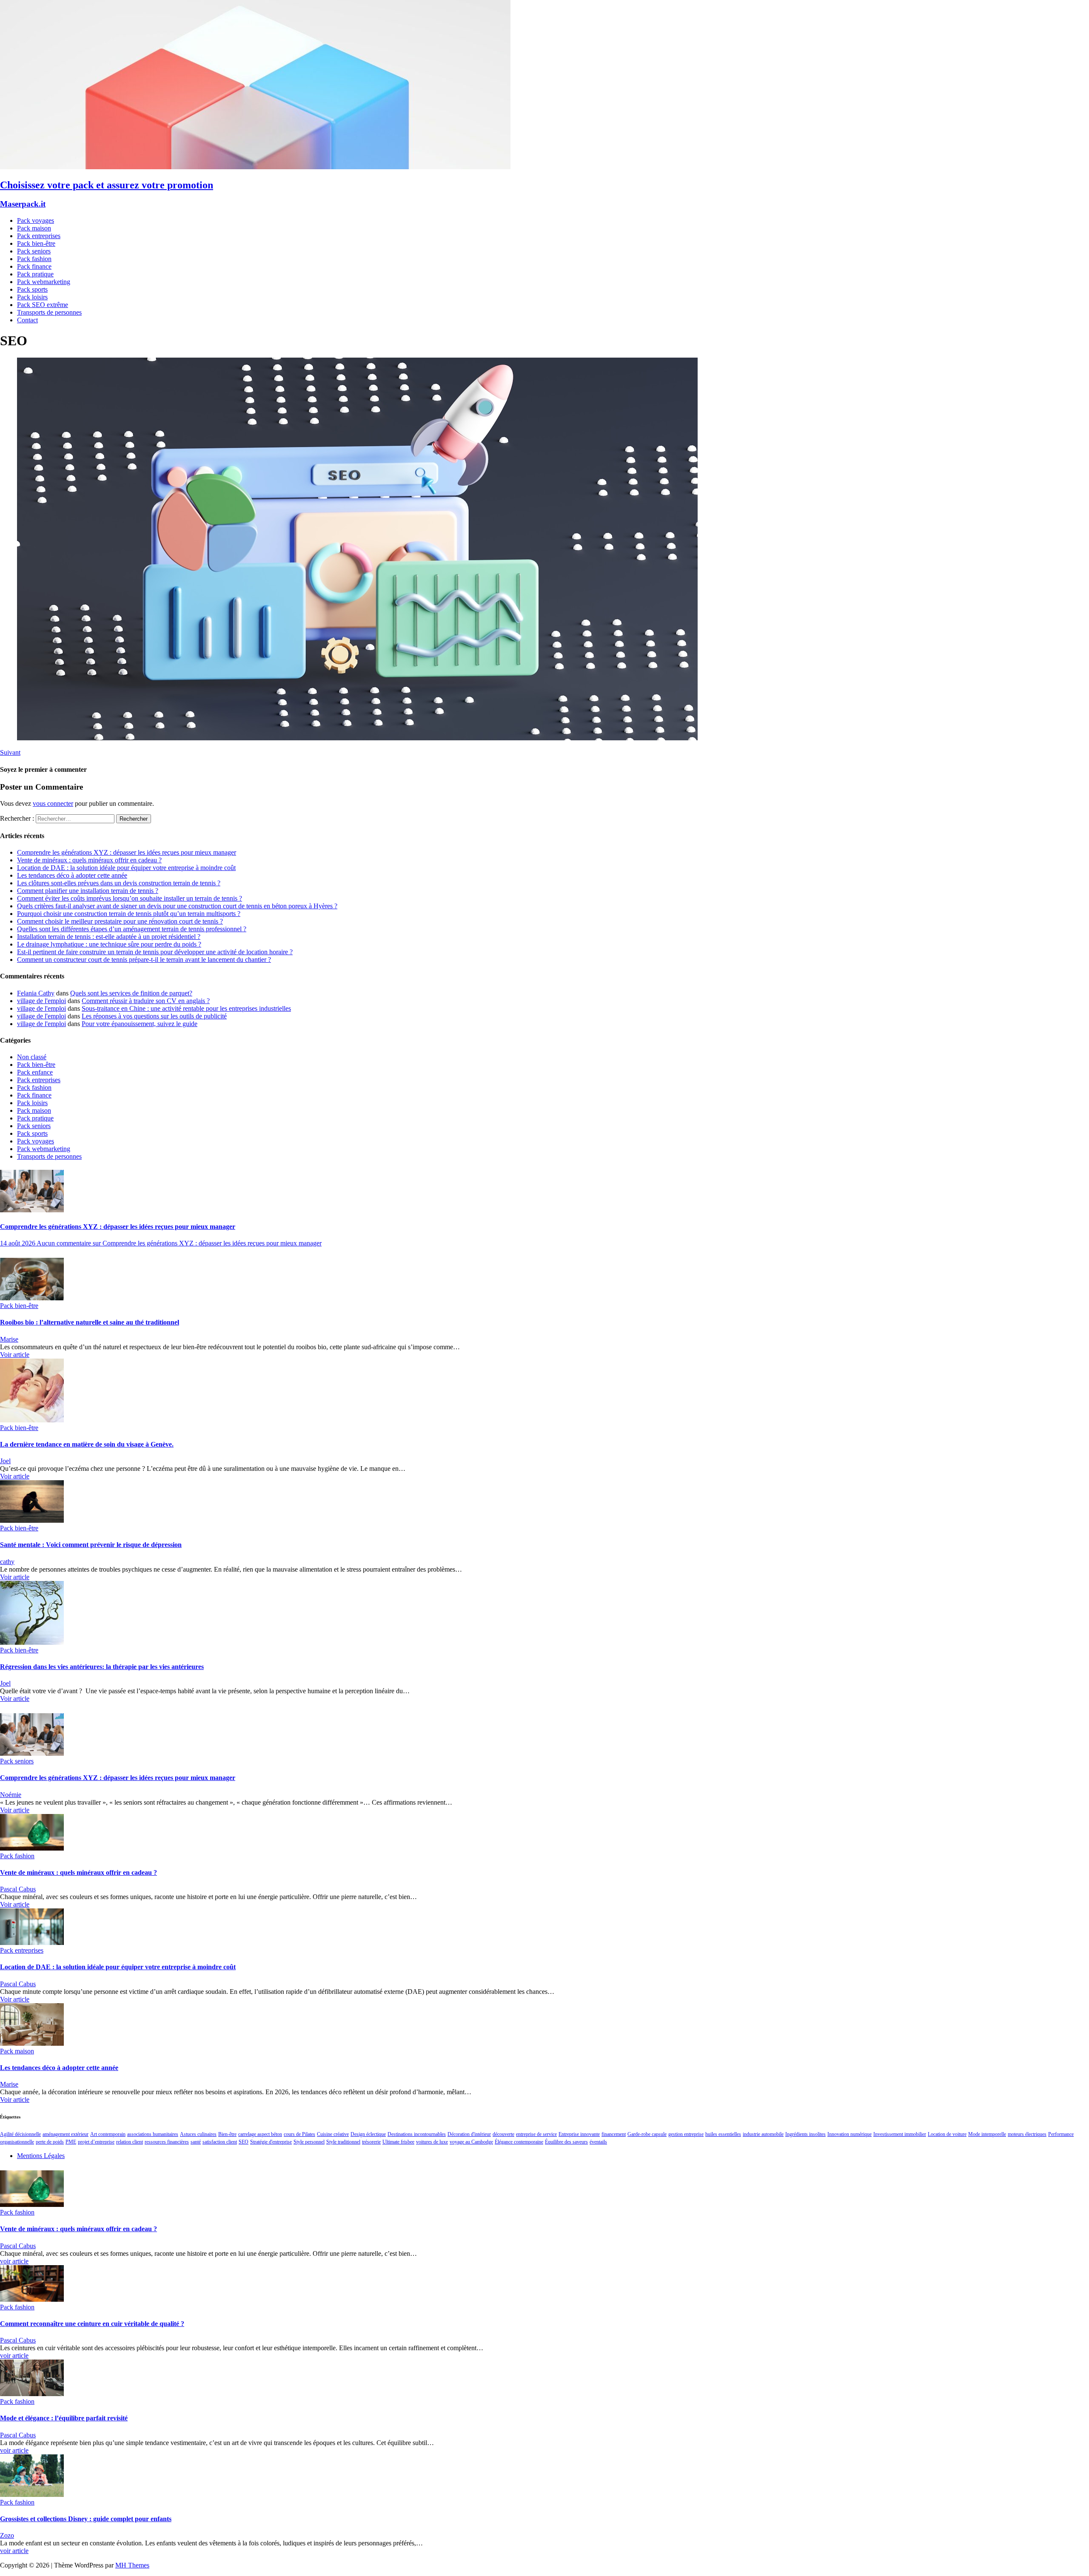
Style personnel (309, 2142)
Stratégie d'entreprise (271, 2142)
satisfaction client (220, 2142)
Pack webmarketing (44, 282)
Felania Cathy (36, 993)
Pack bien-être (36, 243)
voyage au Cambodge (471, 2142)
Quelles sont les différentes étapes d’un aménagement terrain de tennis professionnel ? (132, 929)
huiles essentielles (723, 2134)
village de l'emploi (41, 1001)
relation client (130, 2142)
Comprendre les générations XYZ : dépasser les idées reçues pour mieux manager (127, 852)
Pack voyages (36, 220)
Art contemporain (108, 2134)
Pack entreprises (39, 236)
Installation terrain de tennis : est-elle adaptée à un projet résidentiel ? (109, 937)
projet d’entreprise (96, 2142)
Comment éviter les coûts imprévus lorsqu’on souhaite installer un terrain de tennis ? (130, 898)
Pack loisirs (32, 297)
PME (71, 2142)
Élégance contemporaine (519, 2142)
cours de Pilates (299, 2134)
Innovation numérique (850, 2134)
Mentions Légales (41, 2156)
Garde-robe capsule (647, 2134)
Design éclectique (368, 2134)
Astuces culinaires (198, 2134)
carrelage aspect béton (260, 2134)
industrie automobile (763, 2134)
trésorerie (371, 2142)
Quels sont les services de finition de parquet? (131, 993)
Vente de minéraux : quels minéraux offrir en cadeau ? (89, 860)
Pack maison (34, 228)
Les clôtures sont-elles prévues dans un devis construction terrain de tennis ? (119, 883)
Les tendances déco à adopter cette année (72, 875)
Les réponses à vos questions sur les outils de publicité (154, 1016)
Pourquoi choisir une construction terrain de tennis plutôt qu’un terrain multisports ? (129, 914)
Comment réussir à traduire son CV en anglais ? (146, 1001)
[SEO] (357, 738)
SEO (244, 2142)
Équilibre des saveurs (566, 2142)
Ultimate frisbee (398, 2142)
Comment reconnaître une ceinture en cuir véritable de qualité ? (92, 2324)
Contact (27, 320)
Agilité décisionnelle (20, 2134)
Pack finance (34, 266)
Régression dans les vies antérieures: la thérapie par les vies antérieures (102, 1667)
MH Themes (132, 2565)
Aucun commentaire (179, 1243)
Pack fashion (34, 259)
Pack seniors (34, 251)
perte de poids (50, 2142)
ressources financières (167, 2142)
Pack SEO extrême (43, 305)
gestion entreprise (686, 2134)
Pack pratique (35, 274)
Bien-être (227, 2134)
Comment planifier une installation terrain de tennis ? (88, 891)
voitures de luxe (432, 2142)
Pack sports (32, 289)
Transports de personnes (49, 312)
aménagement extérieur (66, 2134)
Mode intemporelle (987, 2134)
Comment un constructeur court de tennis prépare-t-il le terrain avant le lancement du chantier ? (144, 960)
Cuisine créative (333, 2134)
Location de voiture (947, 2134)
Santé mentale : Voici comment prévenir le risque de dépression (91, 1545)
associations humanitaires (153, 2134)
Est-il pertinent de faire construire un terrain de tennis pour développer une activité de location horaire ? (155, 952)
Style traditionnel (343, 2142)
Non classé (32, 1057)
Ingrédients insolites (805, 2134)
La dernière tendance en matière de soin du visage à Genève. (87, 1444)
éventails (598, 2142)
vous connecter (53, 803)
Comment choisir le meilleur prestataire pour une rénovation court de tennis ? (120, 921)
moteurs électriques (1027, 2134)
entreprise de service (536, 2134)
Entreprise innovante (579, 2134)
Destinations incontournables (417, 2134)
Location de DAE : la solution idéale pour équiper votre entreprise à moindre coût (126, 868)
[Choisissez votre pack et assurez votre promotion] (255, 167)
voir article (14, 2261)
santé (196, 2142)
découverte (503, 2134)
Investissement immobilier (900, 2134)
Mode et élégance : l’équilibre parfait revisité (64, 2418)
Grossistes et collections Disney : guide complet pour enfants (86, 2519)
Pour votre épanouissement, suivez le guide (140, 1024)
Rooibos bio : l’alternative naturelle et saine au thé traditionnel (90, 1322)
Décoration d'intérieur (469, 2134)
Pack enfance (35, 1072)
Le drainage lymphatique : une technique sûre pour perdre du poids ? (109, 944)
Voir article (15, 1355)
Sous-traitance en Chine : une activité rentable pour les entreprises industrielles (186, 1008)
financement (614, 2134)
